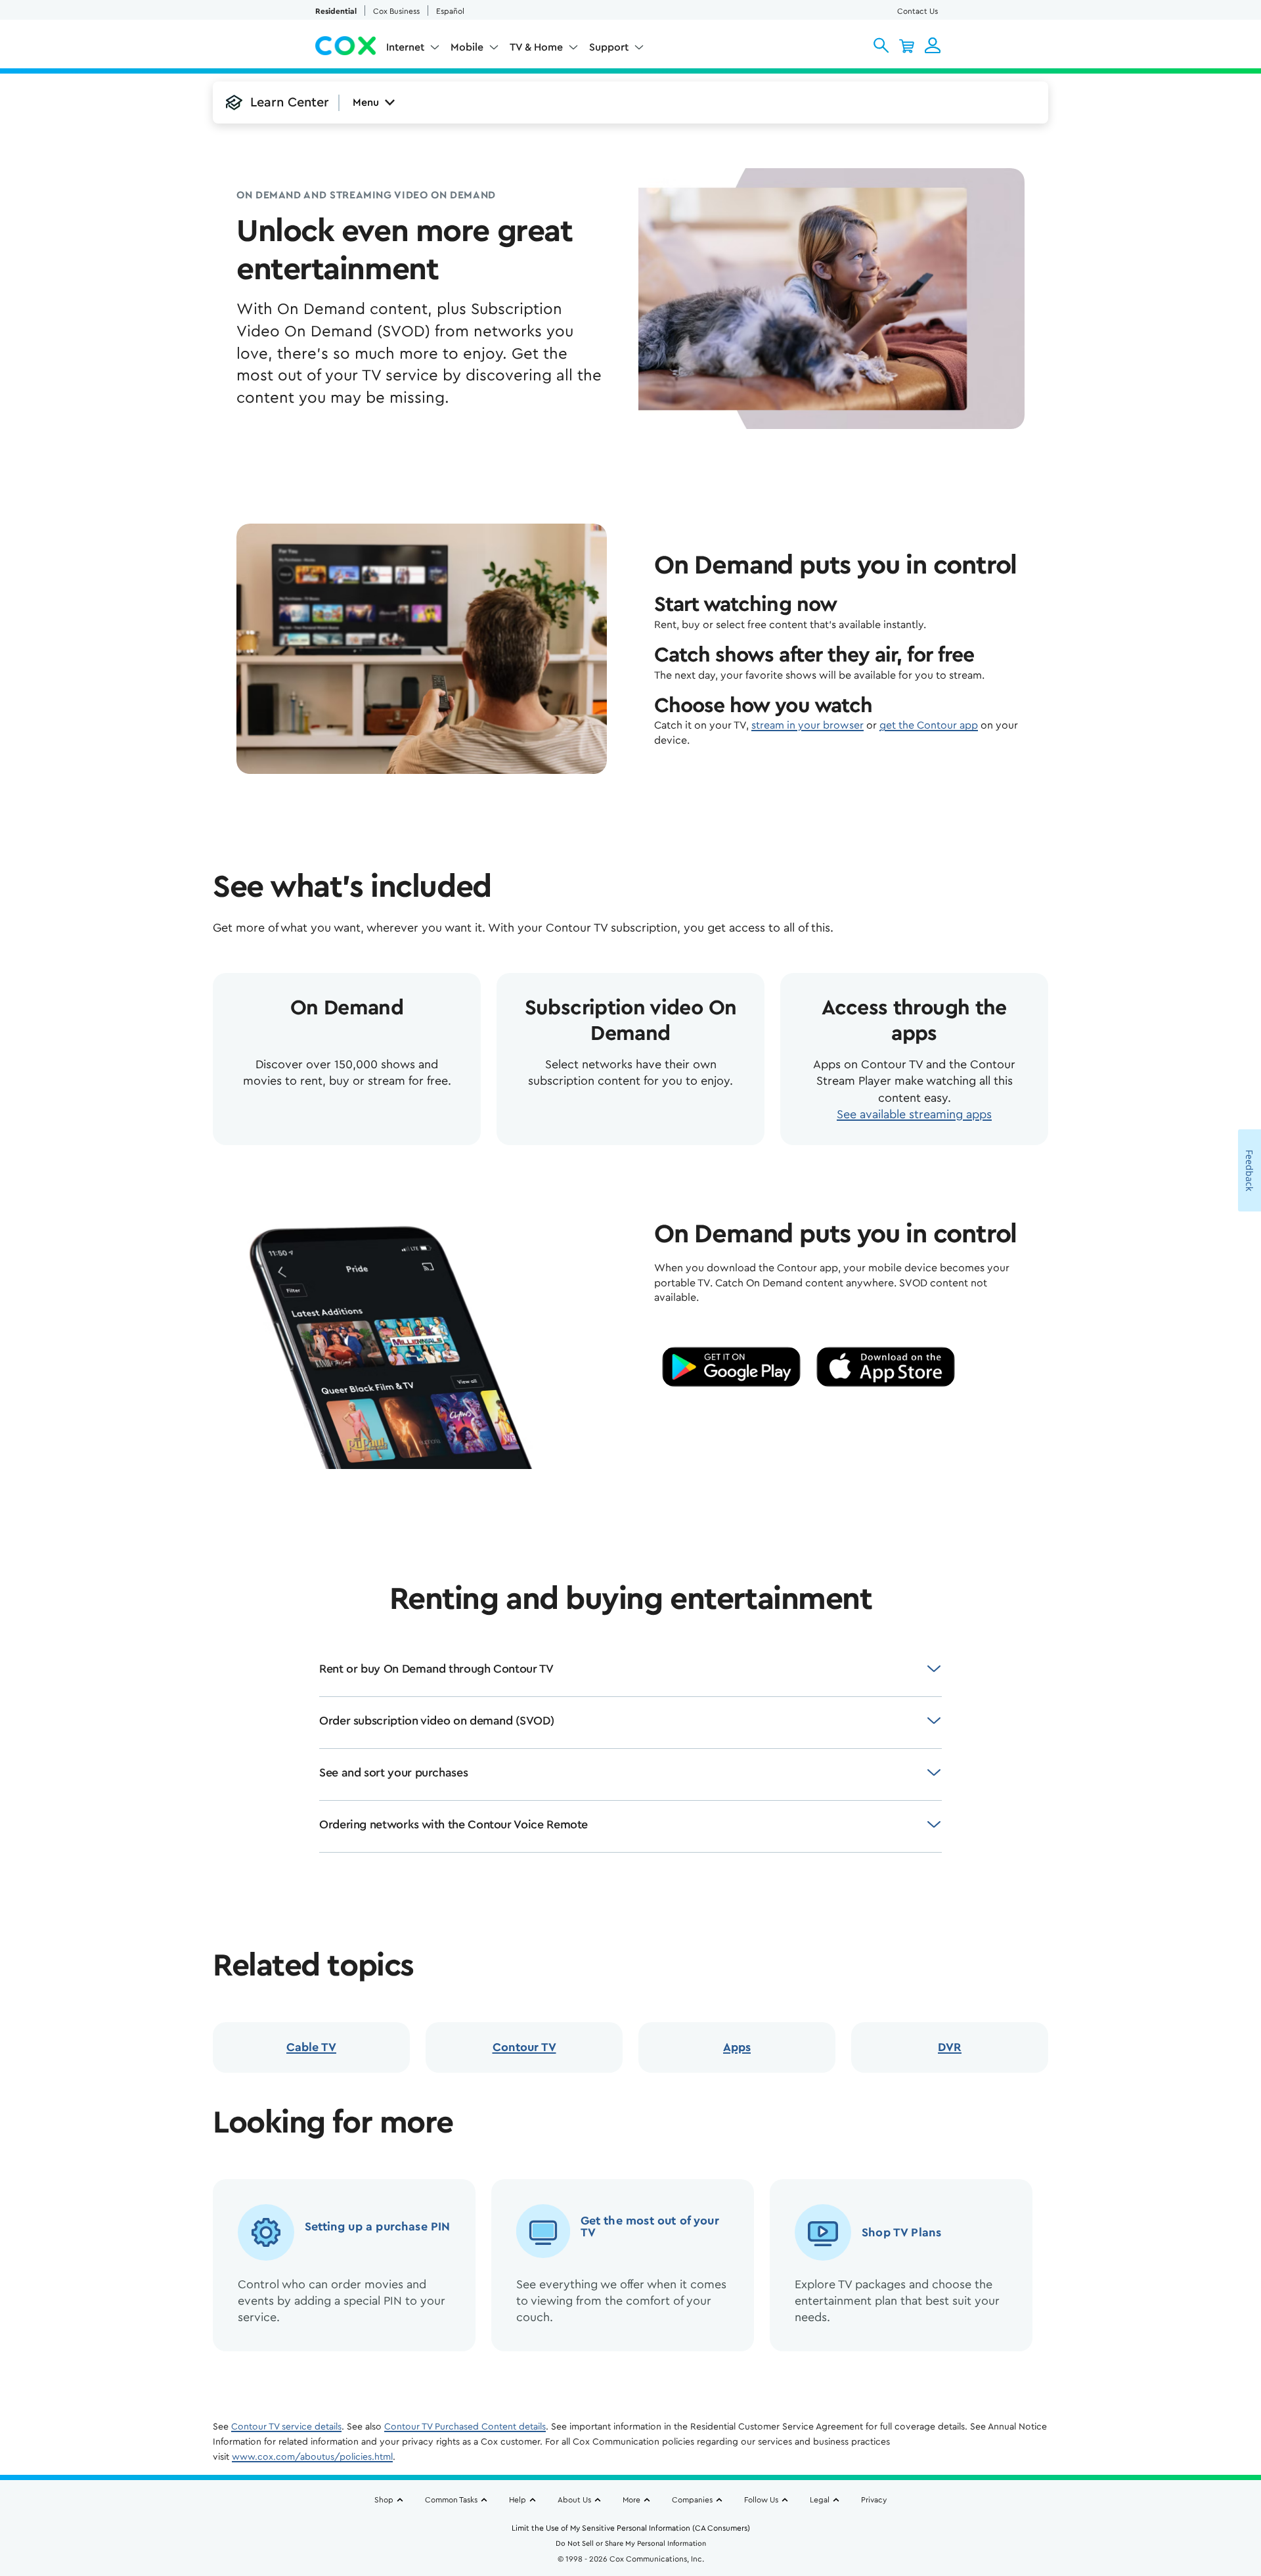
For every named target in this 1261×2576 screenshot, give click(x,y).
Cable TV (311, 2047)
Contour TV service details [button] (286, 2427)
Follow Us (761, 2500)
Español (450, 11)
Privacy (874, 2500)
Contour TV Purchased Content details (465, 2427)
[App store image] (886, 1367)
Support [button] (609, 47)
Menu (366, 102)
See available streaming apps (914, 1114)
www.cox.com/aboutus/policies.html (312, 2457)
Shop (384, 2500)
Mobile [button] (467, 47)
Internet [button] (405, 47)
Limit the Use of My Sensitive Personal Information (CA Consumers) (631, 2528)
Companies (692, 2500)
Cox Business (396, 11)
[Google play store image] (731, 1367)
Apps (737, 2047)
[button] (881, 45)
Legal (820, 2500)
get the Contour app (929, 725)
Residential (336, 11)
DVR (950, 2047)
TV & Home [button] (536, 47)
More (631, 2500)
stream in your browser (807, 725)
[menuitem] (413, 50)
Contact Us (918, 11)
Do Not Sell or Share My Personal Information (631, 2543)
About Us (574, 2500)
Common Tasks (451, 2500)
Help (518, 2500)
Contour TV (524, 2047)
